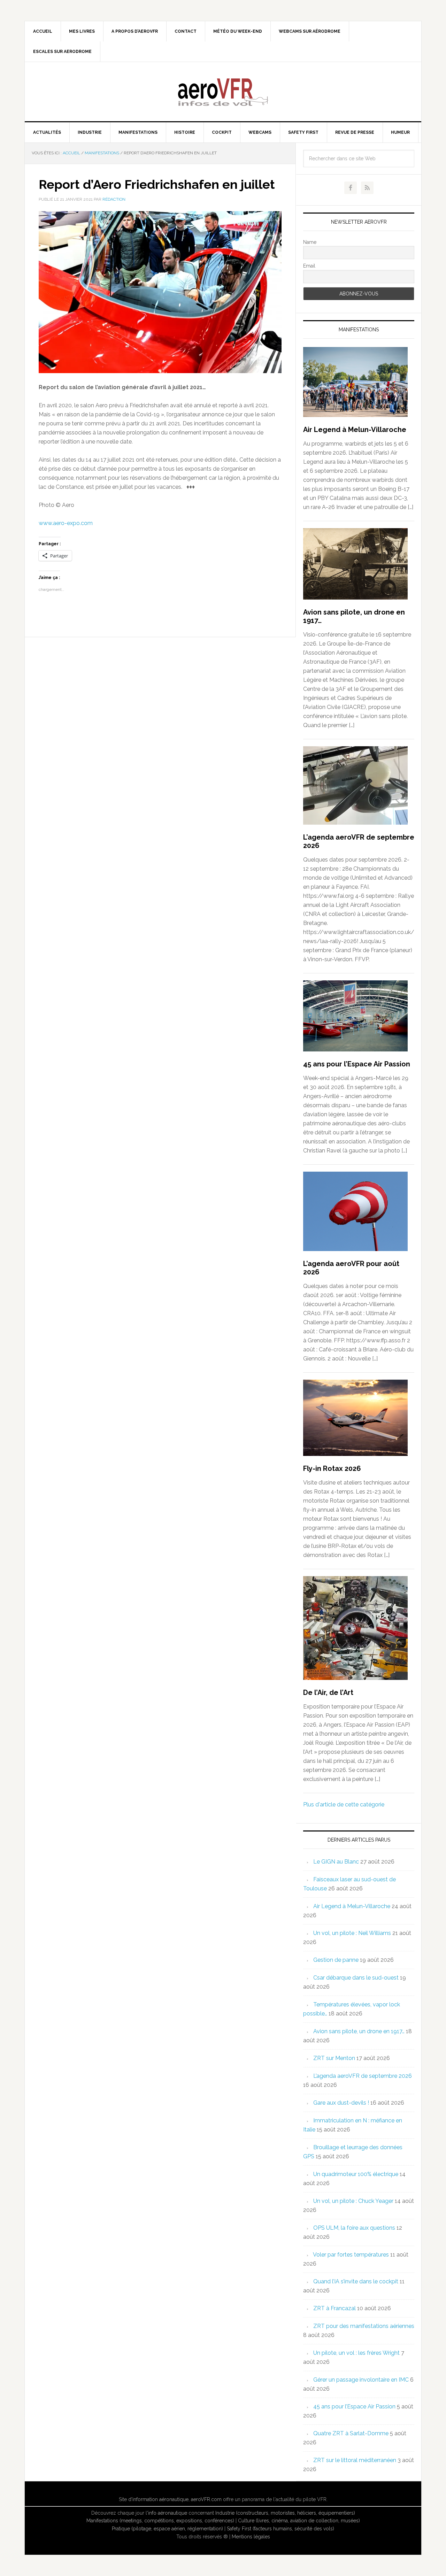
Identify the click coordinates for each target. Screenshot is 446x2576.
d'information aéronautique (158, 2499)
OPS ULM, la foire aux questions (354, 2228)
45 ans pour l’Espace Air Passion (357, 1064)
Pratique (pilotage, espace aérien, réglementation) (167, 2529)
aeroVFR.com (206, 2499)
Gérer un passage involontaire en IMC (361, 2380)
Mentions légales (251, 2537)
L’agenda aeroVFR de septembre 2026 (363, 2076)
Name (310, 242)
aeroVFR (223, 92)
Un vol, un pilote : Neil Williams (352, 1933)
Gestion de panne (336, 1960)
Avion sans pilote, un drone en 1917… (359, 2031)
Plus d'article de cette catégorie (344, 1804)
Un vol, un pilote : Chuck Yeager (353, 2201)
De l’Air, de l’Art (328, 1692)
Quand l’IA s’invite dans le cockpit (356, 2281)
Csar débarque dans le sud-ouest (356, 1978)
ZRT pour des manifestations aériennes (364, 2326)
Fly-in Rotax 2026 (332, 1468)
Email (309, 266)
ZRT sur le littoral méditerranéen (355, 2460)
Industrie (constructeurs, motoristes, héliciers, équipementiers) (285, 2513)
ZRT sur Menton (334, 2058)
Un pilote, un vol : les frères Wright (356, 2353)
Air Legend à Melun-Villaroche (355, 430)
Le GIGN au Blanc (336, 1862)
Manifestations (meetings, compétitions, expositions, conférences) (160, 2521)
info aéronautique (168, 2513)
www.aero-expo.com (66, 523)
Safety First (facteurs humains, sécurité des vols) (280, 2529)
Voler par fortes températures (351, 2255)
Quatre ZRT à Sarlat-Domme (351, 2433)
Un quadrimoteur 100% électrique (356, 2174)
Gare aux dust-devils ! (341, 2103)
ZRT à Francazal (334, 2308)
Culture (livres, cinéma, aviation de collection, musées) (299, 2521)
